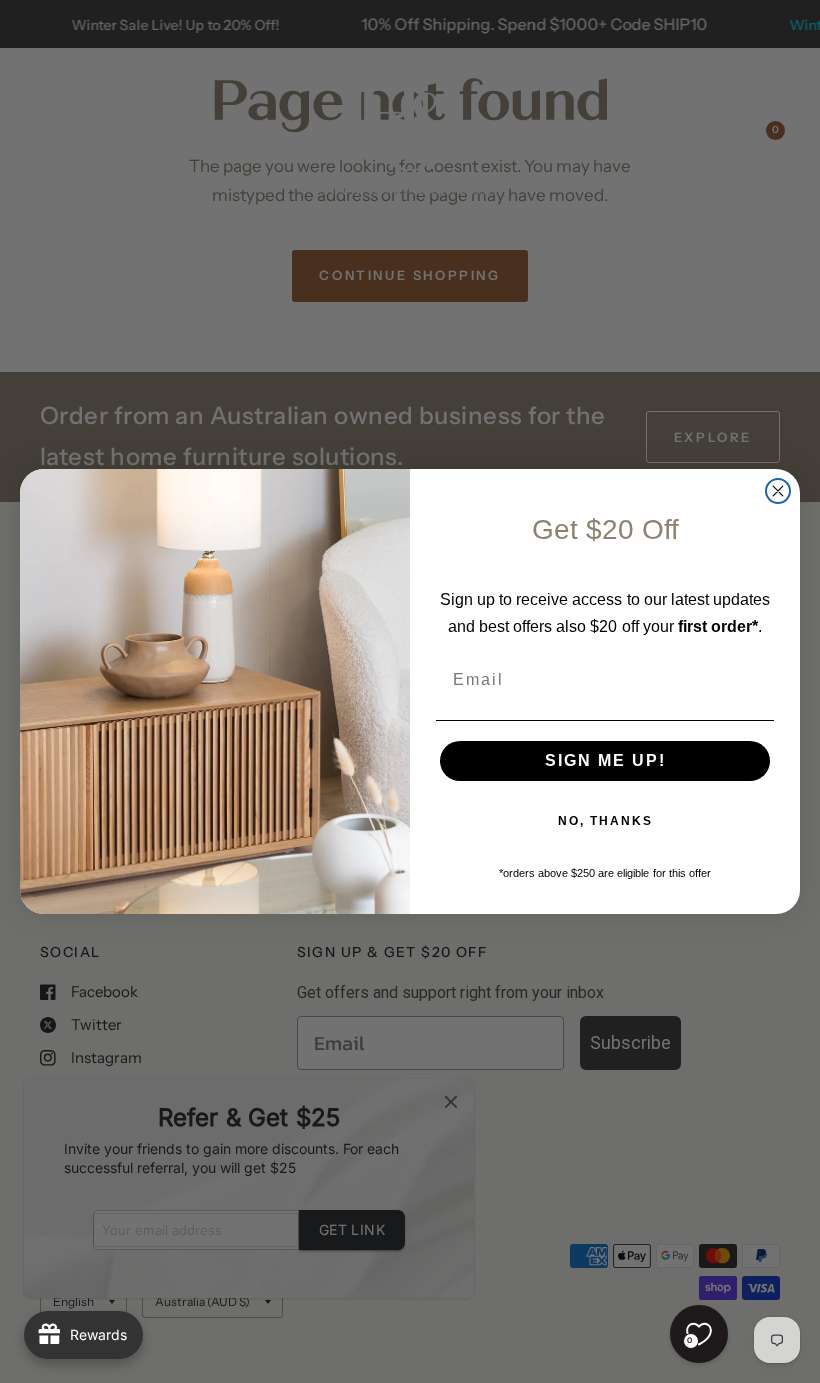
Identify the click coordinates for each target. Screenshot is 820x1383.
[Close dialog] (778, 491)
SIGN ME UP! (605, 760)
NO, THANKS (605, 821)
